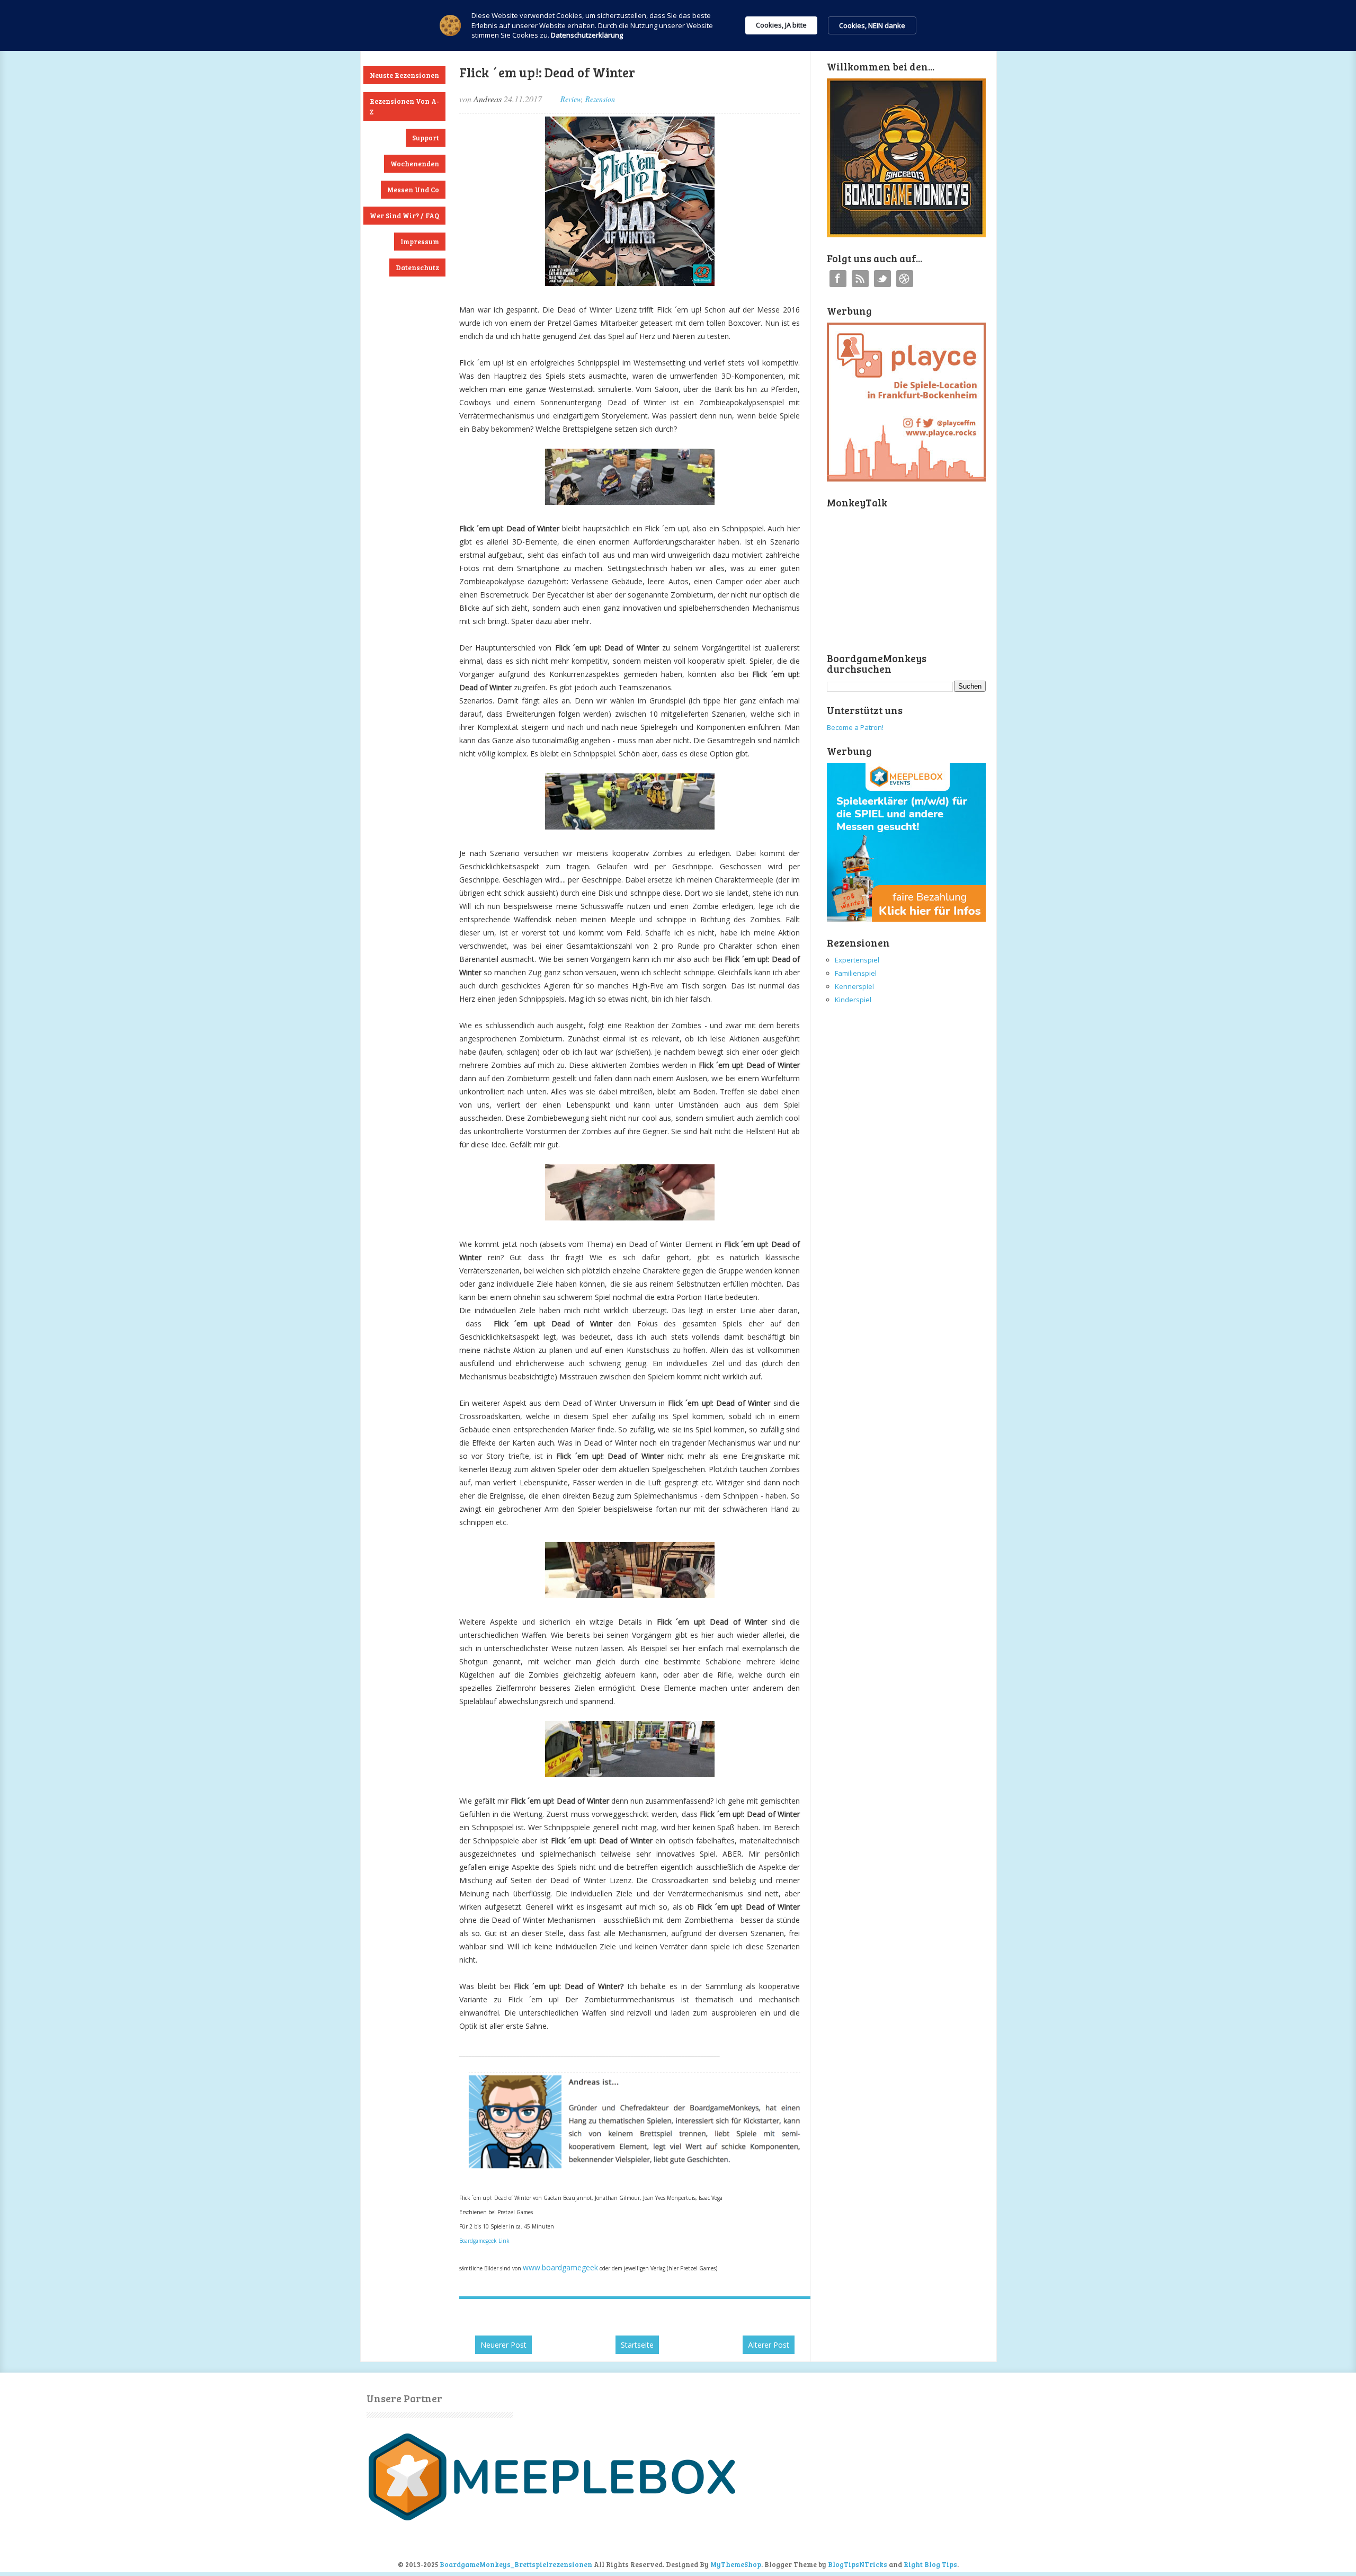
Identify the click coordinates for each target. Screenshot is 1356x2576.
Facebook (838, 279)
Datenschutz (417, 268)
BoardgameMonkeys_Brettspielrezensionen (516, 2564)
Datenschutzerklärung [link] (587, 35)
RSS (860, 279)
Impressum (420, 242)
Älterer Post (769, 2345)
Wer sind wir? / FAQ (404, 216)
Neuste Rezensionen (404, 75)
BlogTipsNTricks (858, 2564)
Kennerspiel (854, 986)
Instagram (905, 279)
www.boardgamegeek (560, 2267)
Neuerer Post (503, 2345)
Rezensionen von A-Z (404, 106)
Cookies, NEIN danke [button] (872, 25)
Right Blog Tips (930, 2564)
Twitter (882, 279)
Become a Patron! (855, 727)
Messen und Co (413, 190)
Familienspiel (856, 973)
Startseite (637, 2345)
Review (571, 99)
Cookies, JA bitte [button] (781, 25)
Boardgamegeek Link (484, 2241)
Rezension (600, 99)
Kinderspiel (853, 1000)
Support (426, 138)
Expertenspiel (857, 960)
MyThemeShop (736, 2564)
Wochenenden (415, 164)
